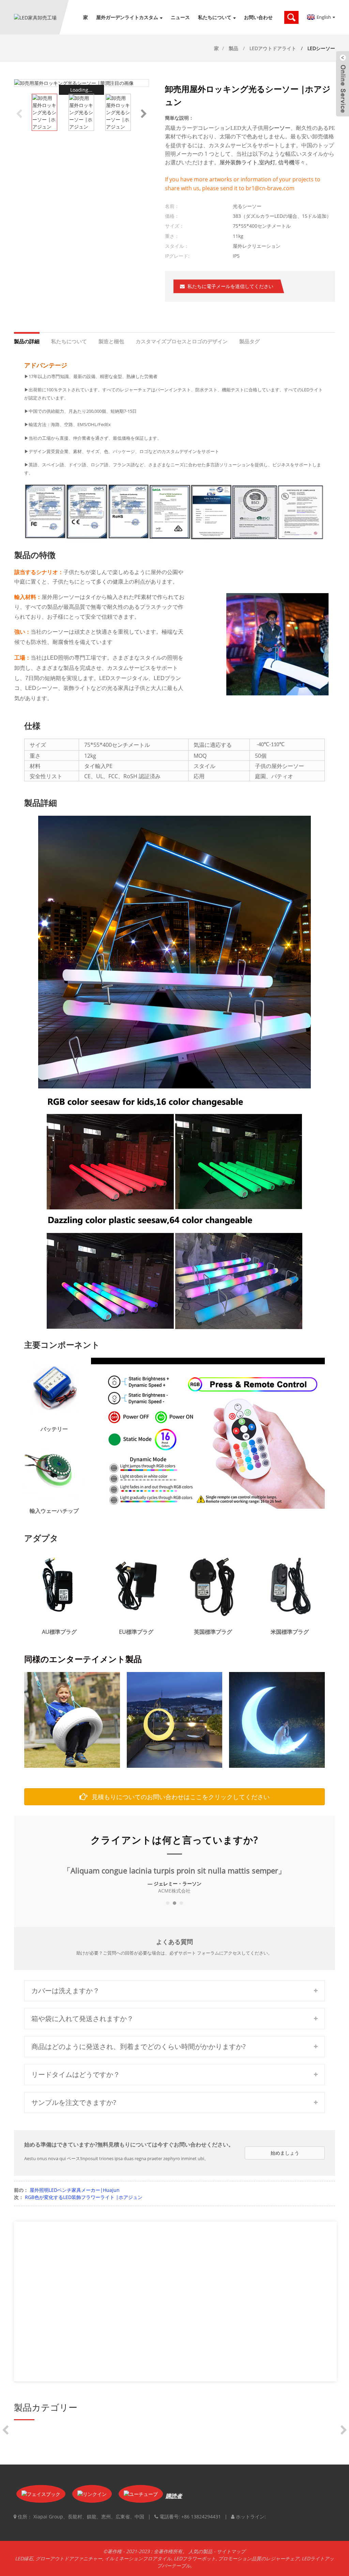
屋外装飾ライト (239, 162)
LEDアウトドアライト (273, 48)
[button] (144, 112)
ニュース (180, 17)
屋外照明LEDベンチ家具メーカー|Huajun (75, 2190)
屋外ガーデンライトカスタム (127, 17)
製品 (233, 48)
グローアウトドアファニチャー (69, 2558)
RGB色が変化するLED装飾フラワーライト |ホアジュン (84, 2197)
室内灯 (267, 162)
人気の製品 (200, 2551)
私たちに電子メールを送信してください (230, 286)
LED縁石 (24, 2558)
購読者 (174, 2496)
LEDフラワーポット (195, 2558)
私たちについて (215, 17)
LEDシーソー (321, 48)
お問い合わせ (258, 17)
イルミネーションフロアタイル (138, 2558)
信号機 (286, 162)
